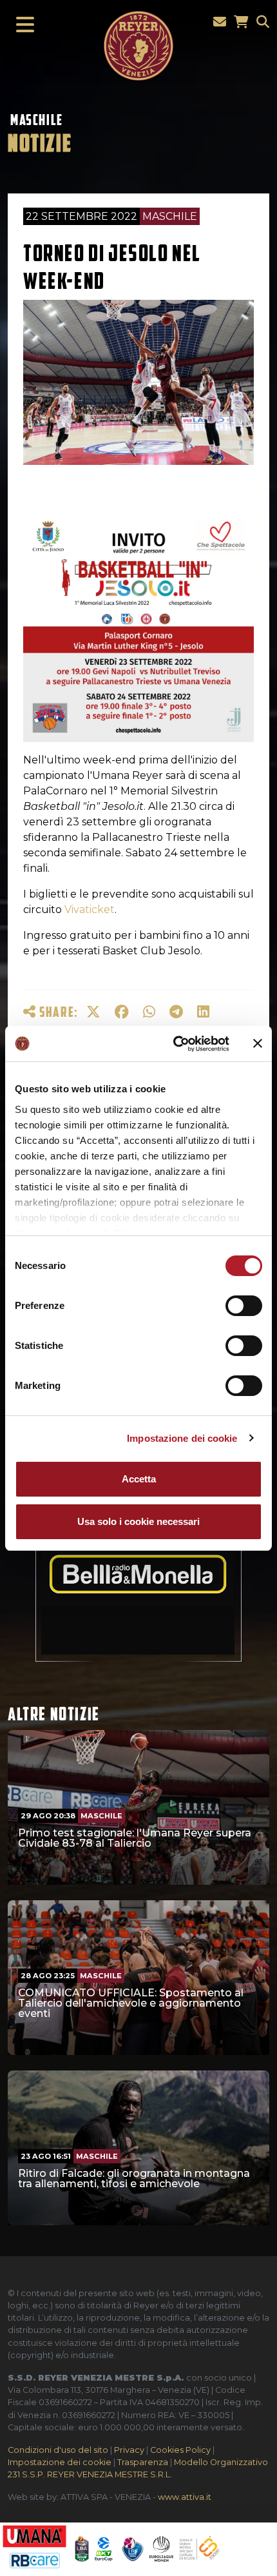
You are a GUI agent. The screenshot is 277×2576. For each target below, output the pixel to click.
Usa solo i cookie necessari (138, 1521)
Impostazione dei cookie (182, 1438)
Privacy (129, 2450)
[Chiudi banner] (258, 1043)
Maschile (37, 120)
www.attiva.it (185, 2497)
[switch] (244, 1306)
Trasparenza (143, 2462)
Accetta (139, 1479)
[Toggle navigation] (21, 25)
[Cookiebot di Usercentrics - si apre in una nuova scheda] (174, 1044)
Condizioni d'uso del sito (58, 2450)
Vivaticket (90, 909)
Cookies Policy (180, 2450)
